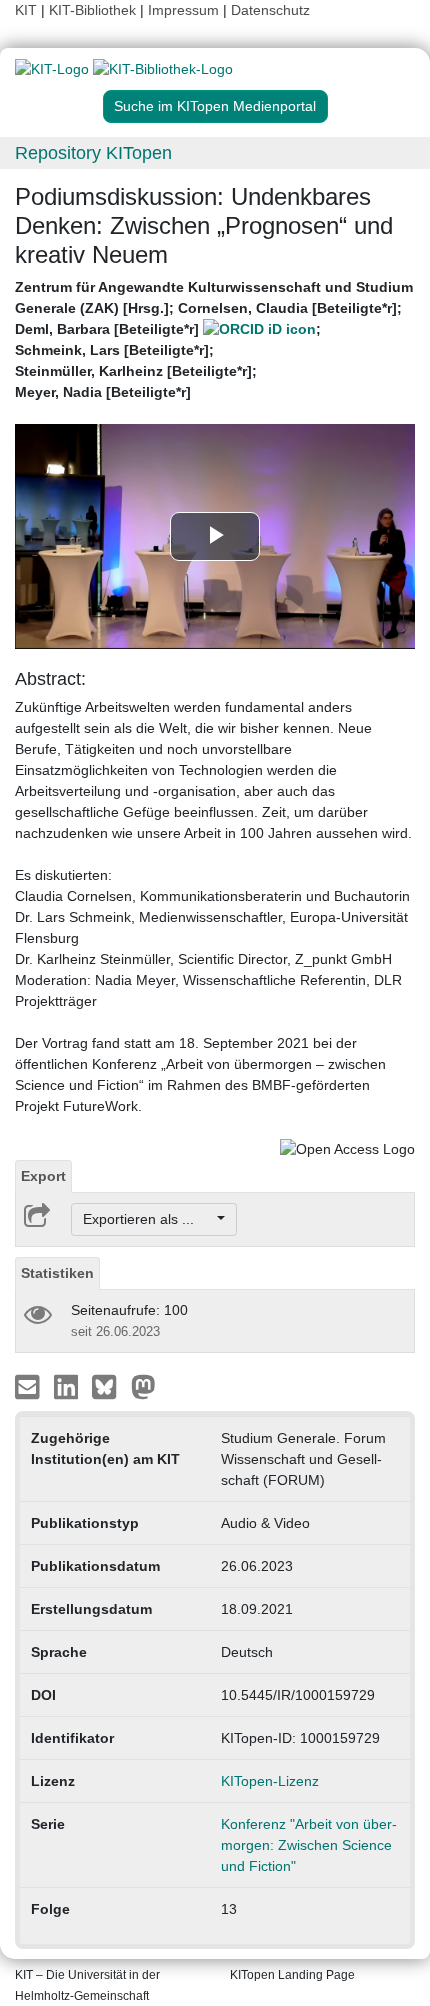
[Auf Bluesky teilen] (109, 1386)
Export (43, 1176)
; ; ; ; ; (214, 339)
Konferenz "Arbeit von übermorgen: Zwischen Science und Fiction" (309, 1845)
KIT (26, 10)
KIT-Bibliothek (94, 10)
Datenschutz (270, 10)
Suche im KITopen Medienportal (215, 106)
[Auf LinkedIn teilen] (68, 1386)
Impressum (183, 10)
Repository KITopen (93, 153)
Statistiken (57, 1273)
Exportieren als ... (148, 1219)
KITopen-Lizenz (270, 1781)
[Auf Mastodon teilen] (143, 1386)
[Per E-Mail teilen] (29, 1386)
